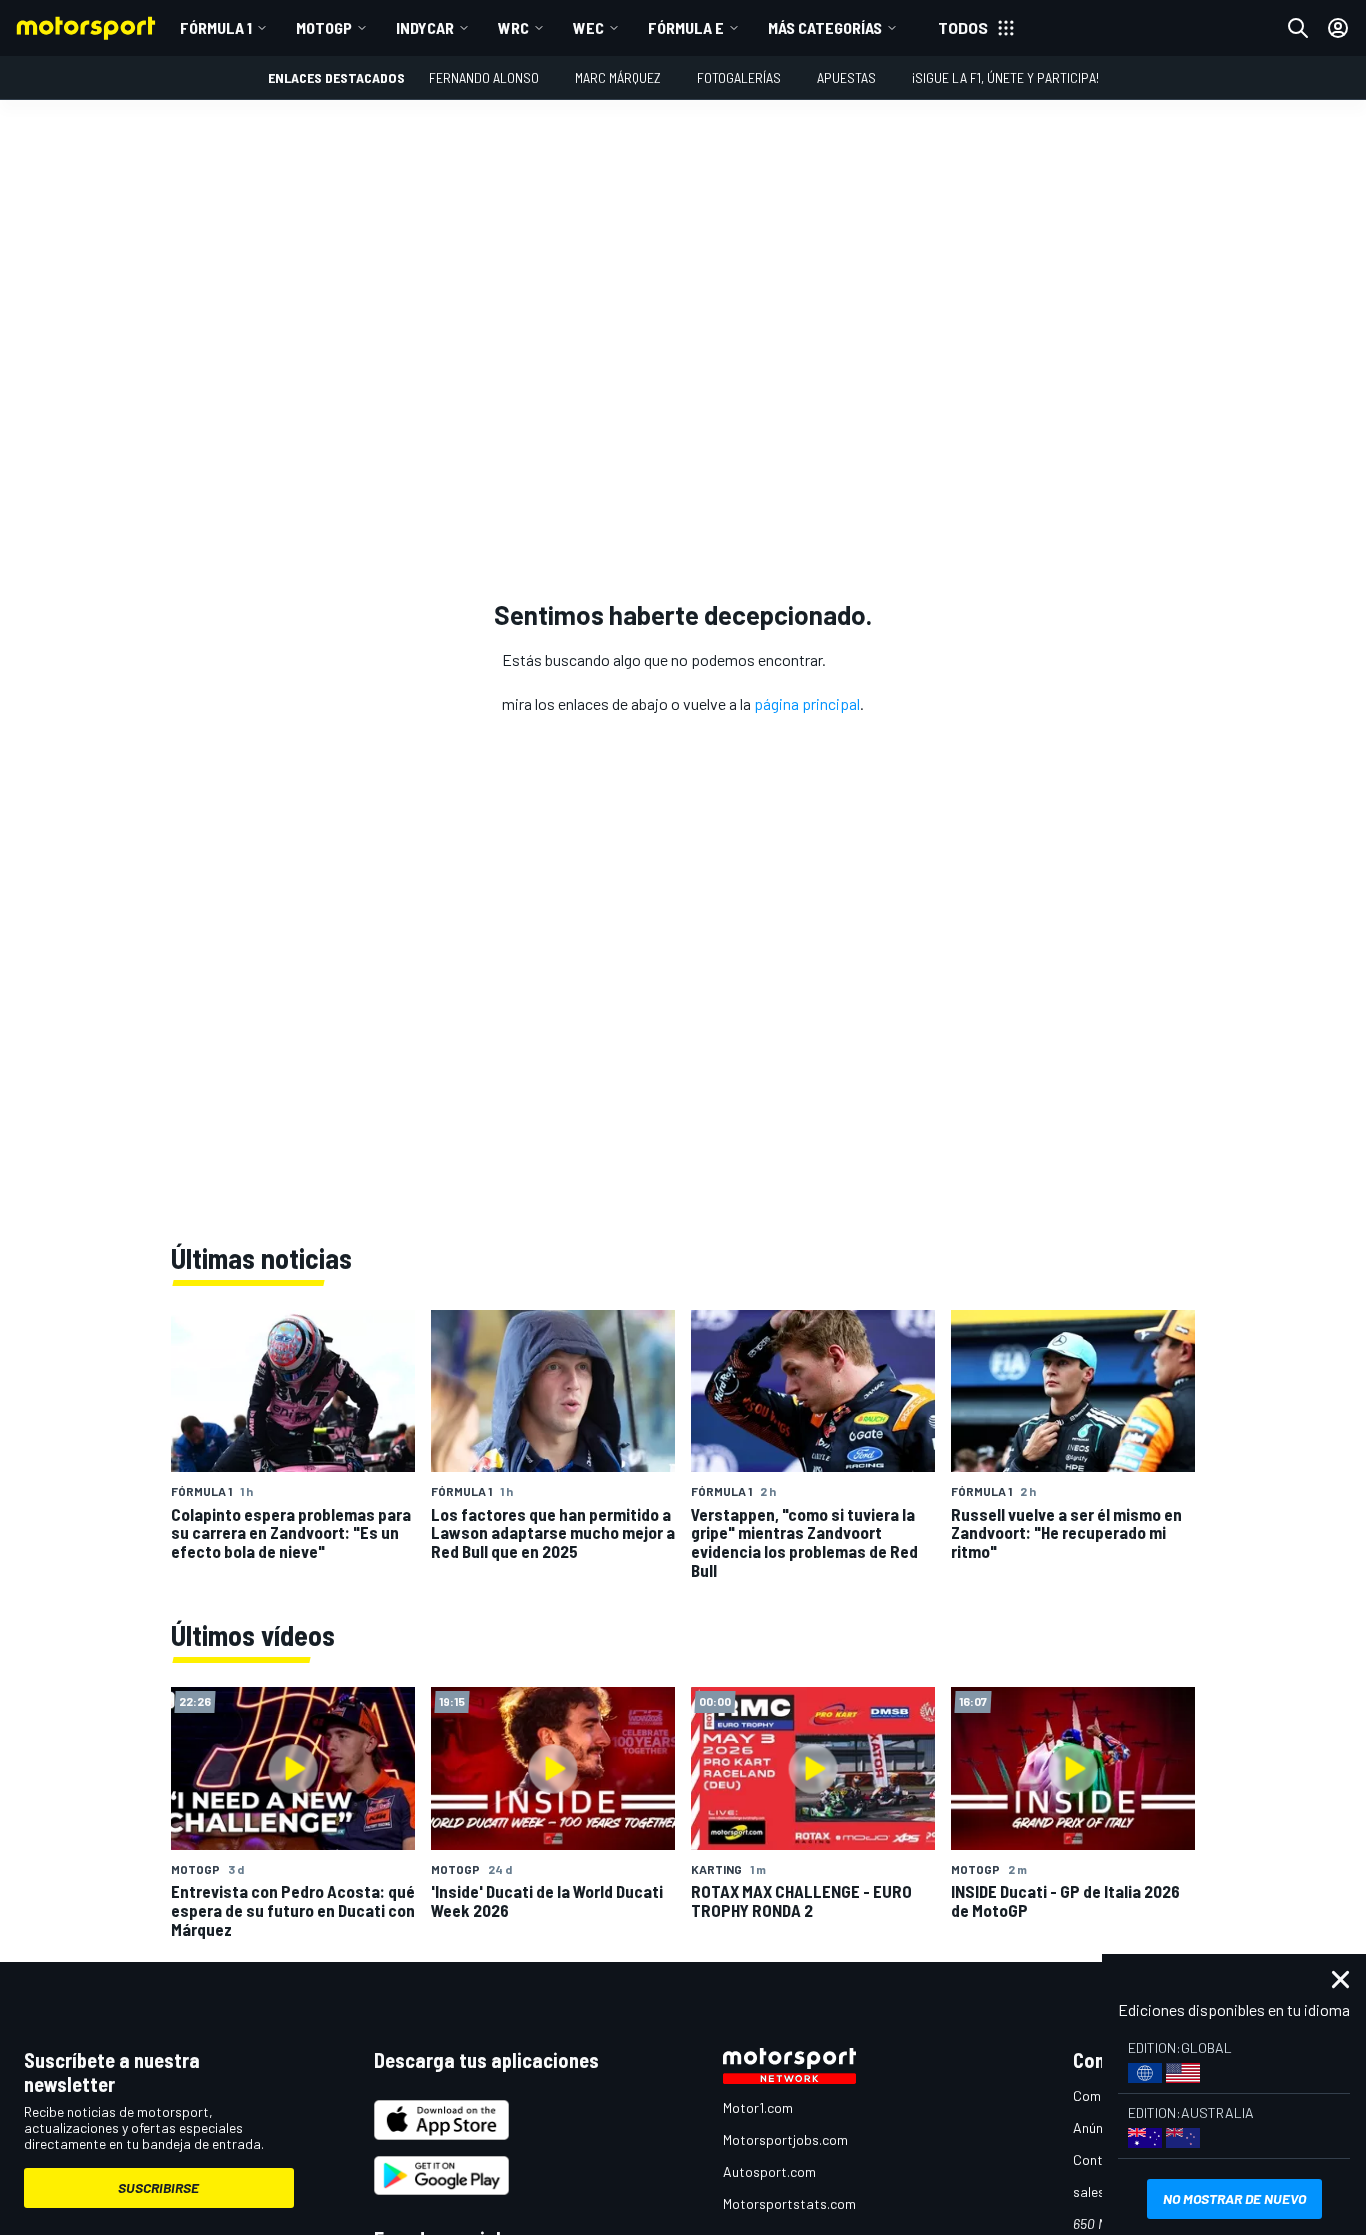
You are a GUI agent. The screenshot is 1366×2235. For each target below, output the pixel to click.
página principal (807, 703)
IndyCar (425, 27)
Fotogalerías (739, 77)
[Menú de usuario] (1338, 28)
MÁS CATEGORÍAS (825, 27)
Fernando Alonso (484, 77)
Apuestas (846, 77)
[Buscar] (1298, 28)
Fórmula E (686, 27)
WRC (513, 27)
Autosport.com (769, 2171)
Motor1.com (758, 2107)
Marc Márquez (618, 77)
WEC (588, 27)
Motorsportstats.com (789, 2203)
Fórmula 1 (216, 27)
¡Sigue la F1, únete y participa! (1005, 77)
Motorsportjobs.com (785, 2139)
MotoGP (324, 27)
